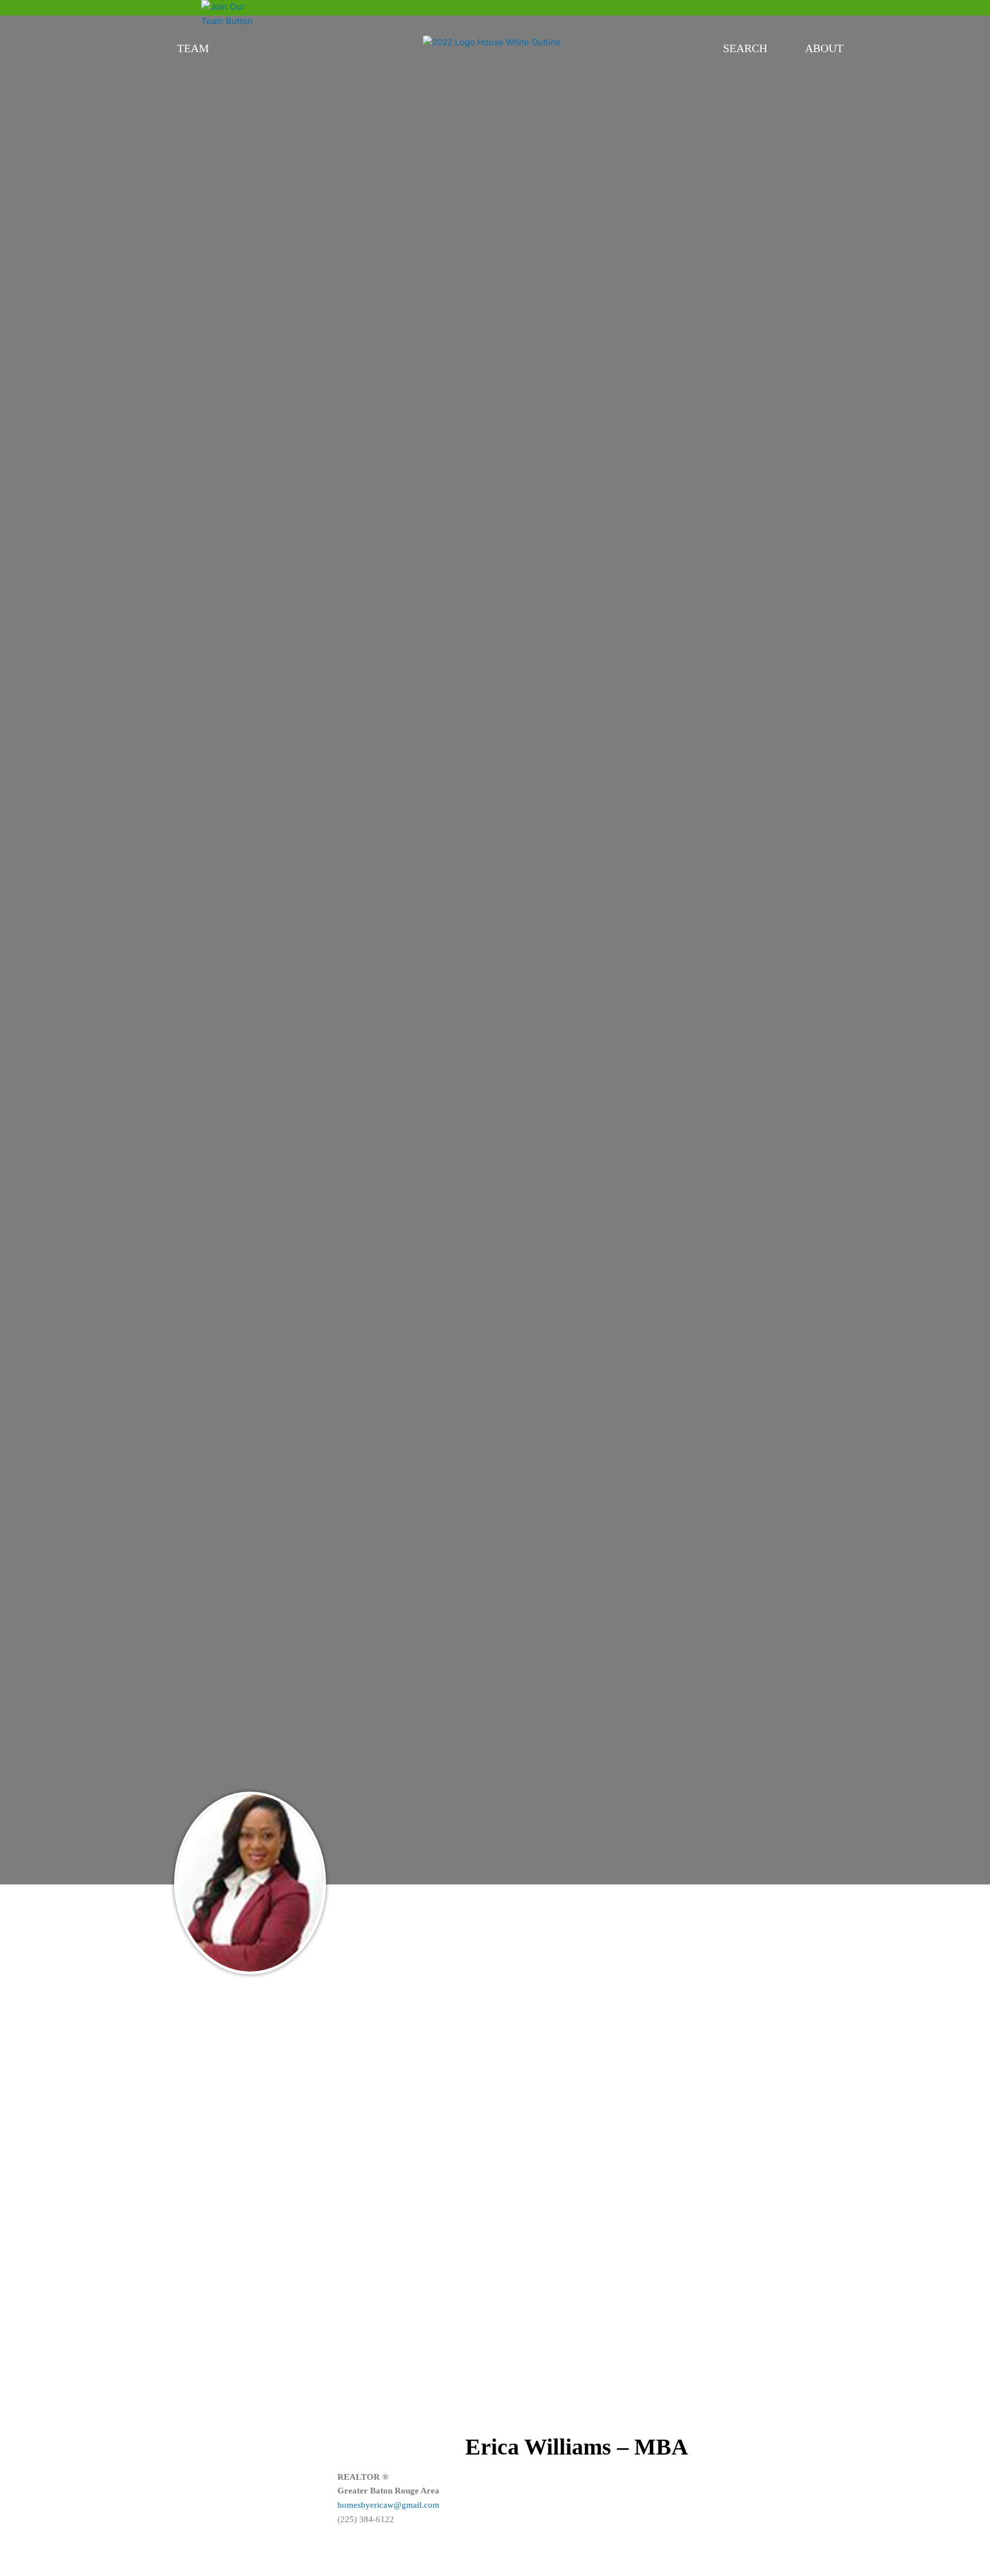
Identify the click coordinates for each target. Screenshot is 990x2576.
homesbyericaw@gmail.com (388, 2505)
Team (193, 48)
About (824, 48)
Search (745, 48)
